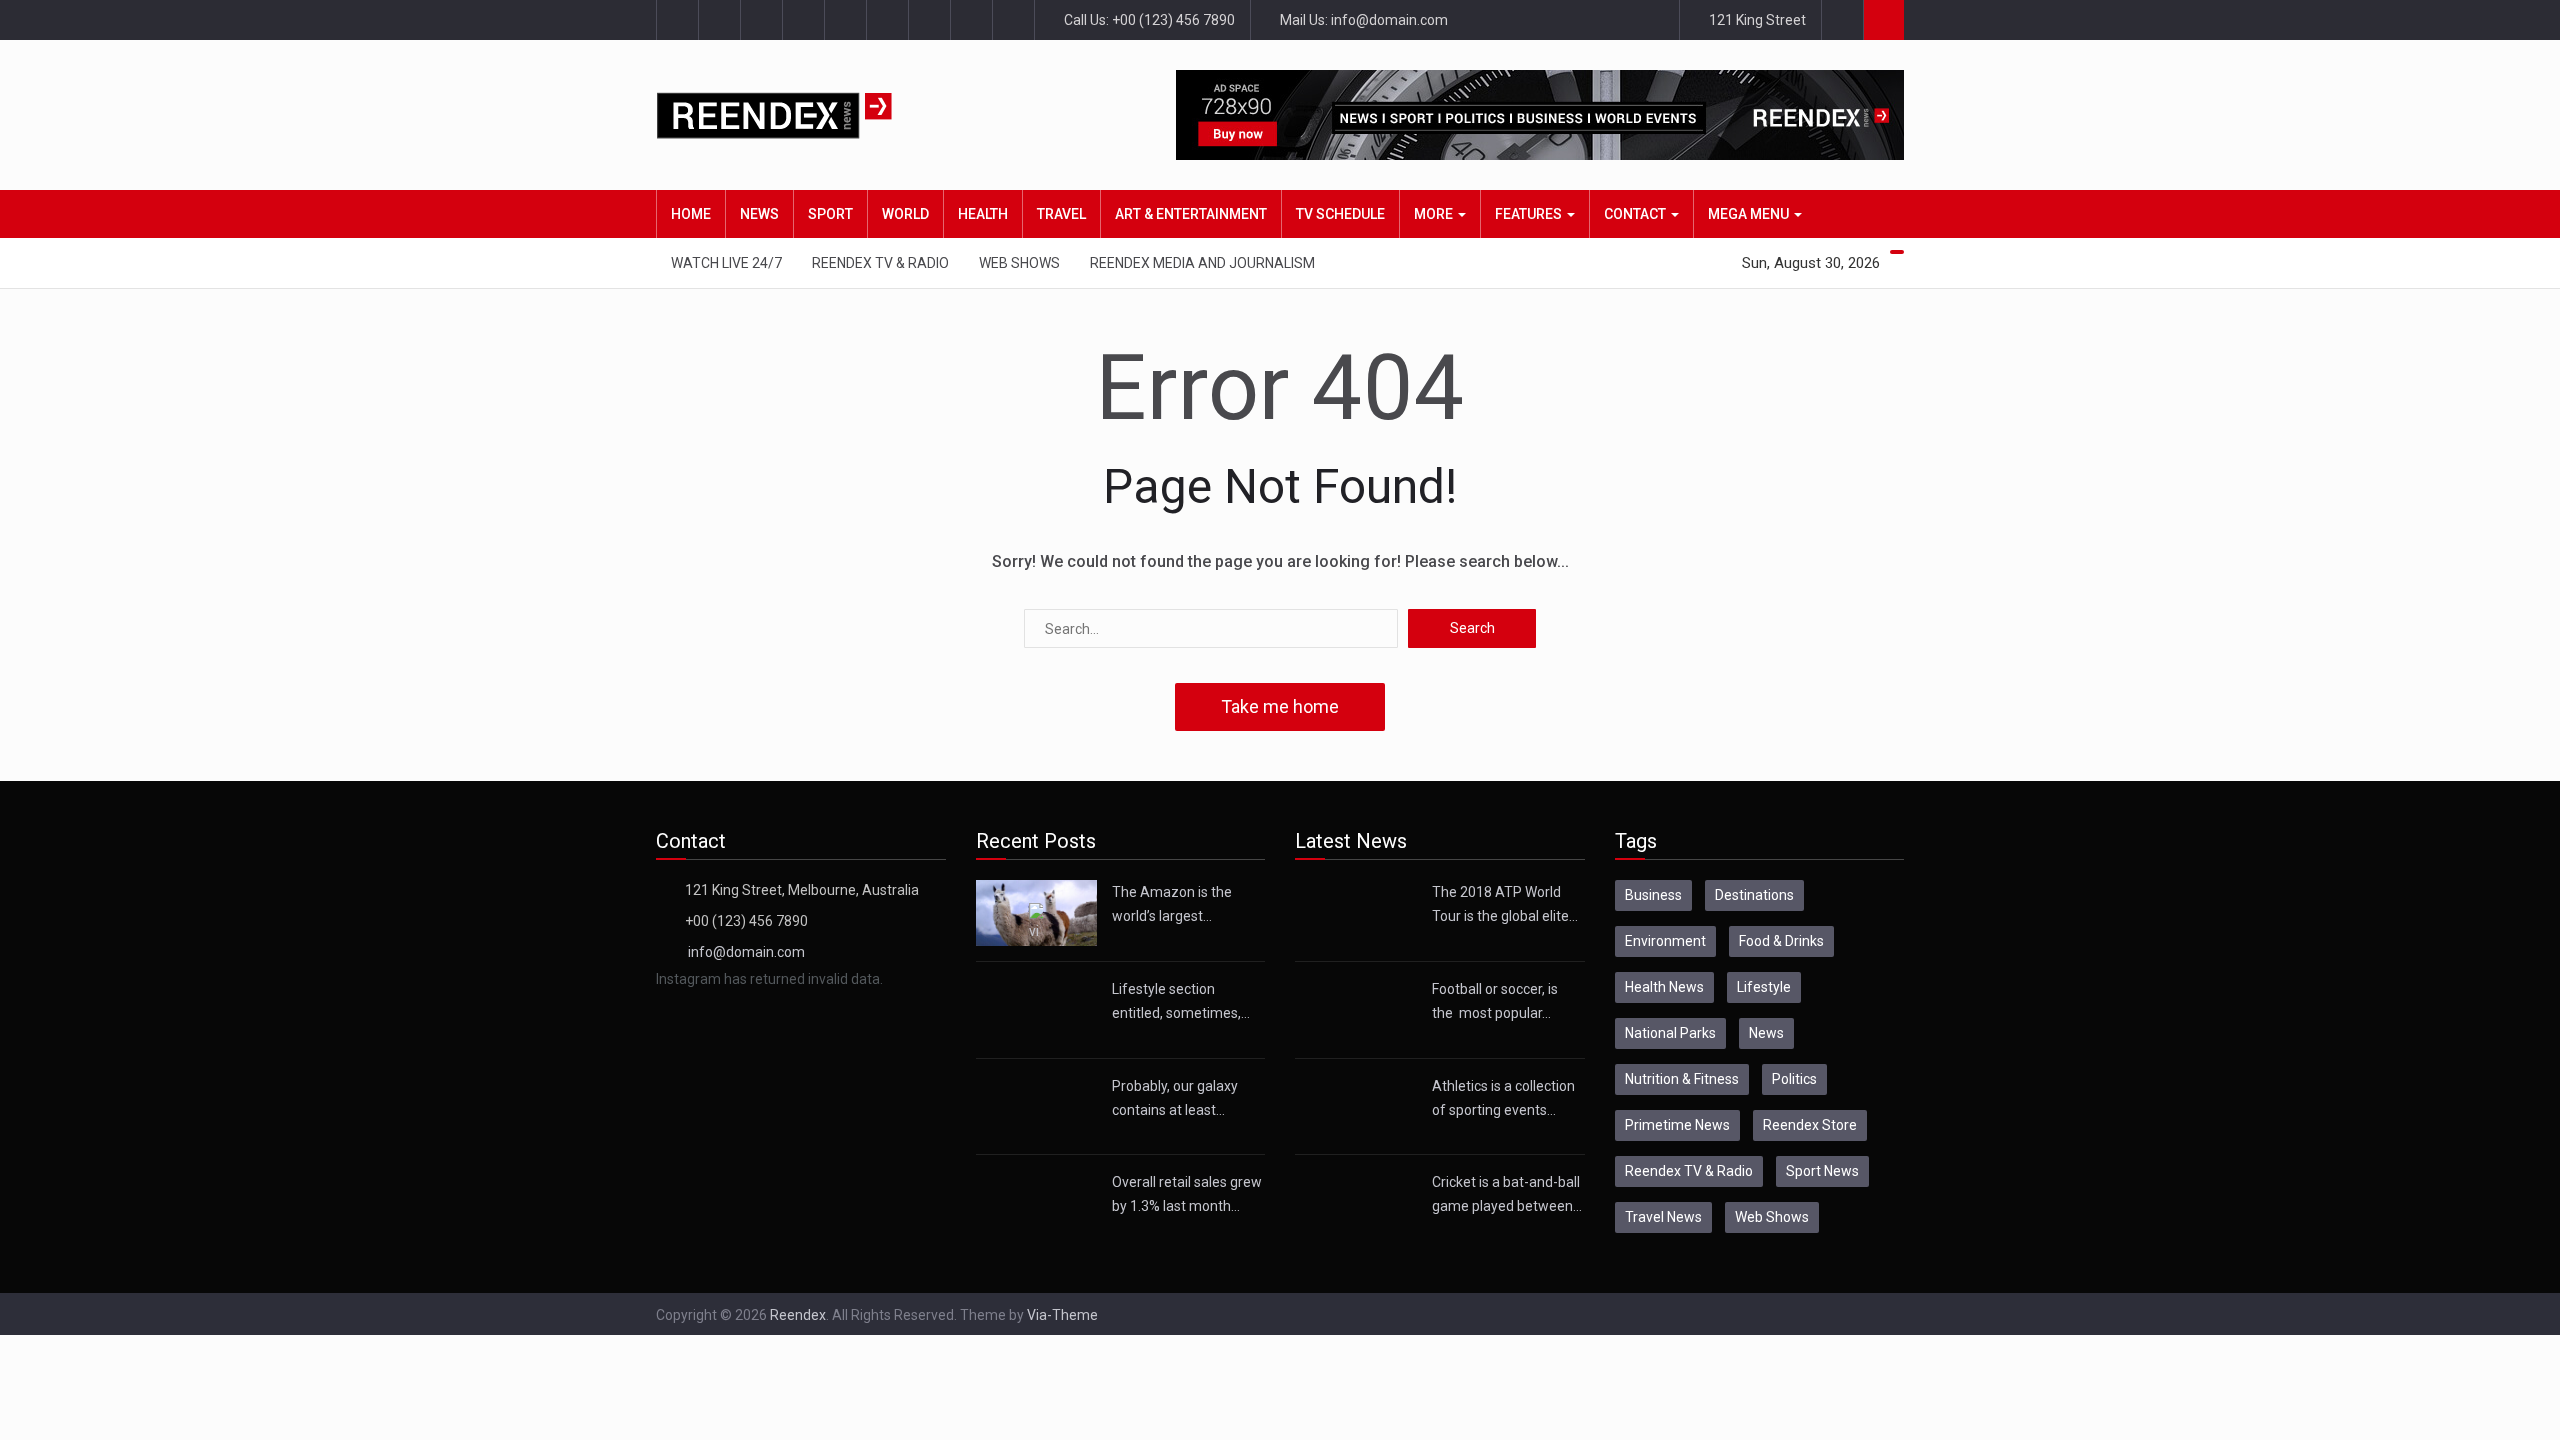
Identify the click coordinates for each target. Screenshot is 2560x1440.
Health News (1664, 987)
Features (1530, 214)
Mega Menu (1750, 214)
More (1435, 214)
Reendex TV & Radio (880, 263)
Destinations (1754, 895)
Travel (1061, 214)
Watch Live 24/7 (726, 263)
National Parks (1670, 1033)
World (905, 214)
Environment (1665, 941)
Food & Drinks (1781, 941)
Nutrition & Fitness (1682, 1079)
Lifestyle (1764, 987)
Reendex (798, 1315)
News (759, 214)
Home (691, 214)
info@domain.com (746, 952)
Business (1653, 895)
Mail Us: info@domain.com (1362, 20)
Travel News (1663, 1217)
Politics (1794, 1079)
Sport (830, 214)
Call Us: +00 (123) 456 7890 (1148, 20)
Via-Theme (1062, 1315)
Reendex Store (1810, 1125)
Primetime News (1677, 1125)
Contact (1636, 214)
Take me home (1280, 706)
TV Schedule (1340, 214)
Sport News (1822, 1171)
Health (983, 214)
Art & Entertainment (1191, 214)
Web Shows (1019, 263)
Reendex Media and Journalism (1202, 263)
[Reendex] (809, 115)
